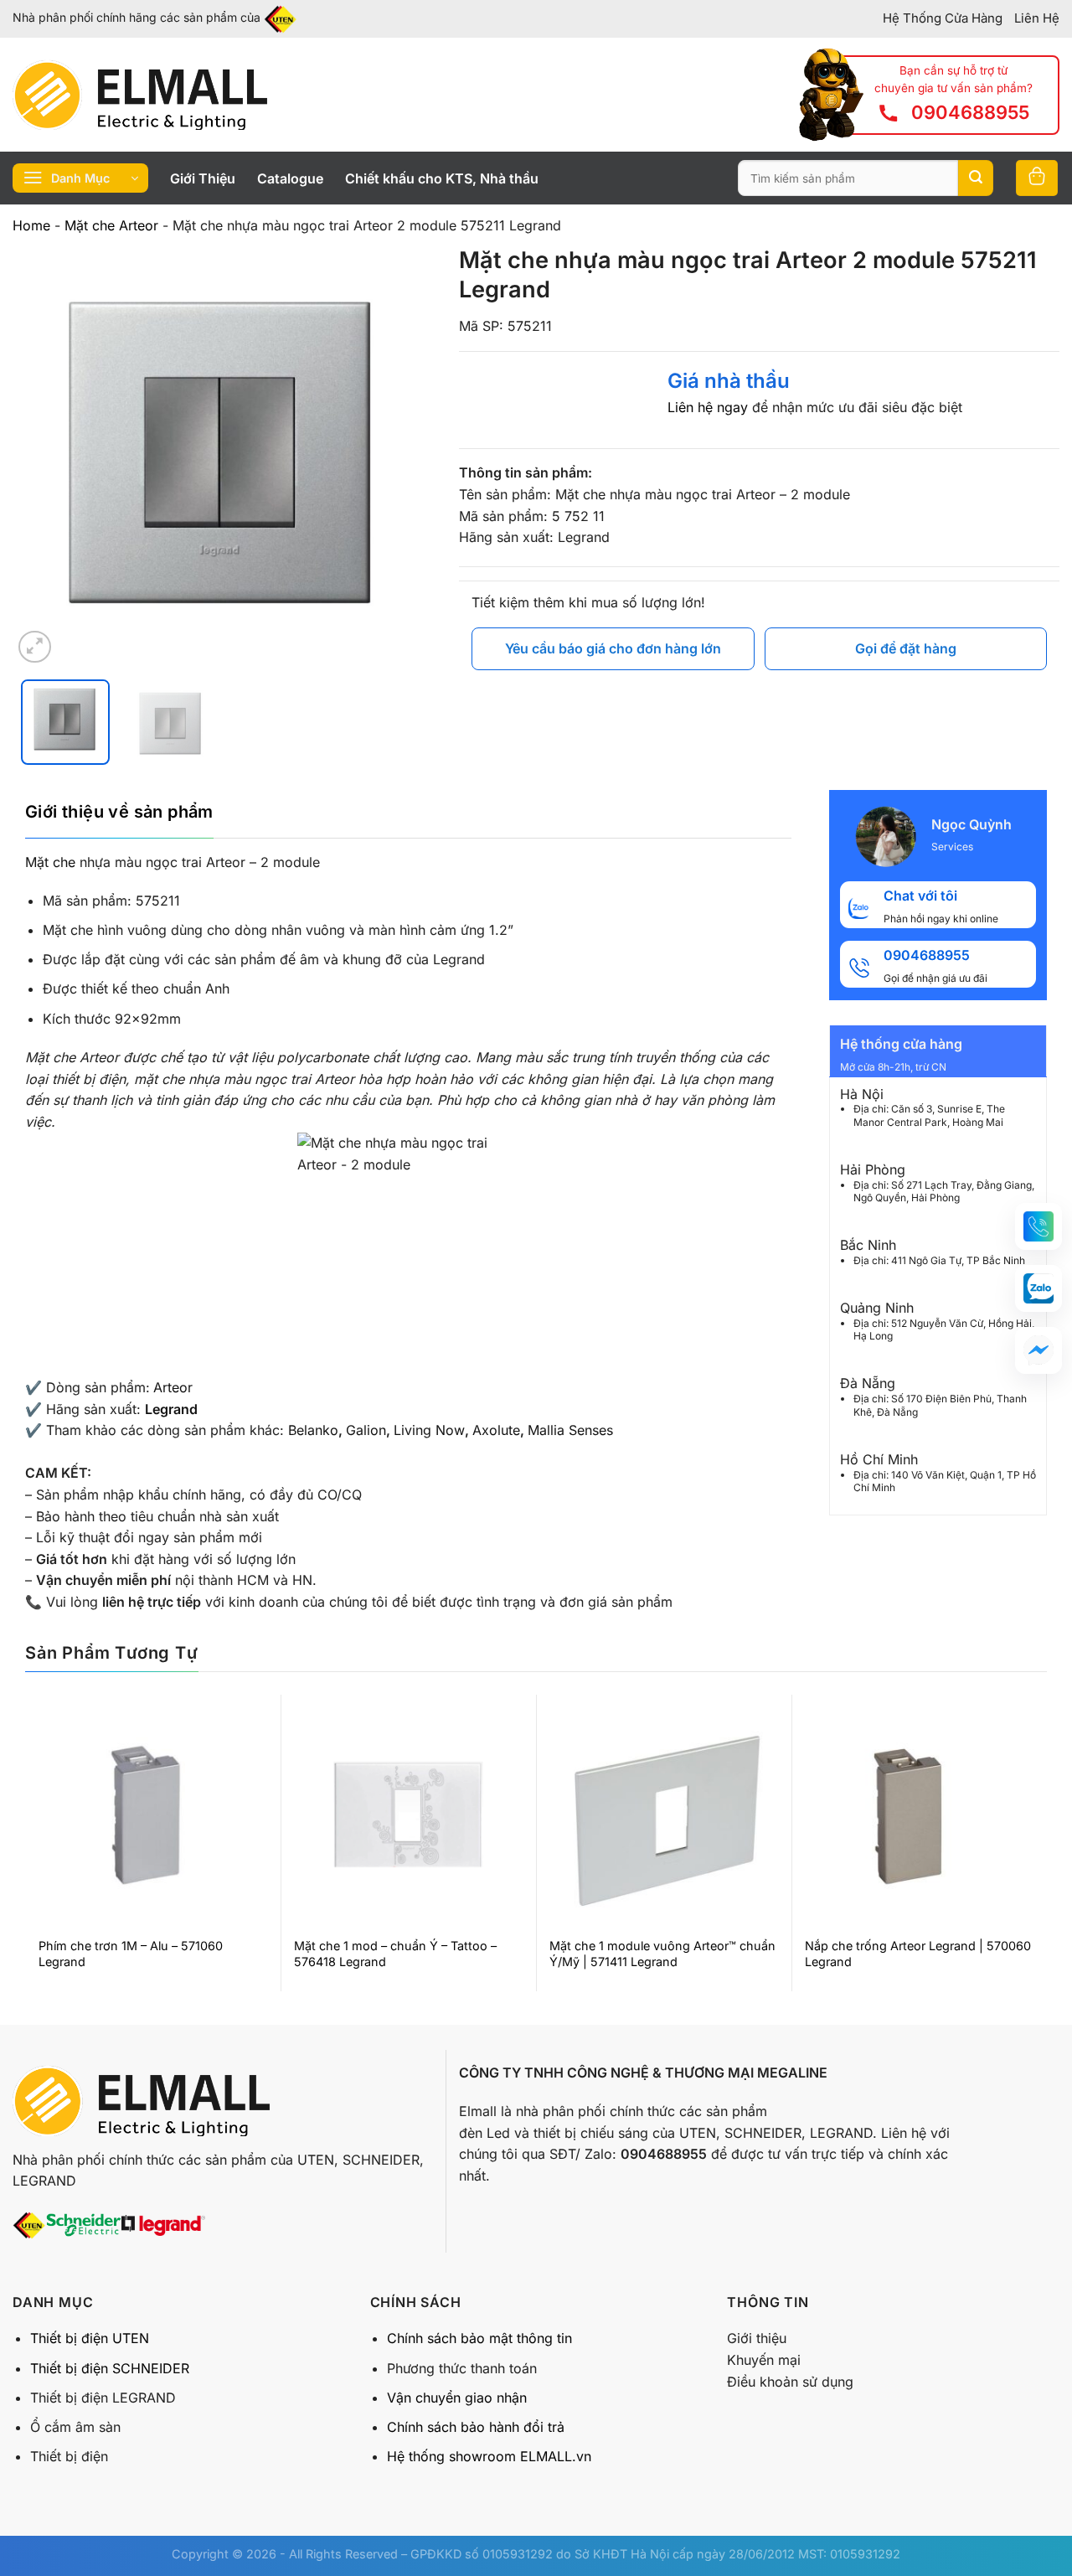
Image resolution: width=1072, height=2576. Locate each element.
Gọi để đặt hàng (906, 648)
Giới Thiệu (203, 178)
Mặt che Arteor (111, 225)
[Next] (405, 456)
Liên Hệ (1037, 18)
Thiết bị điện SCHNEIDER (110, 2368)
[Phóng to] (35, 647)
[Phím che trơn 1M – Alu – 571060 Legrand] (153, 1815)
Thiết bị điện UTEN (90, 2338)
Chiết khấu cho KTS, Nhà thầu (442, 178)
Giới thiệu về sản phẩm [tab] (119, 812)
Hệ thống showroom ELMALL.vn (489, 2456)
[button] (1038, 1226)
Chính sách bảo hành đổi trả (476, 2427)
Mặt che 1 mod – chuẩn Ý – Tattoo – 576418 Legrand (395, 1954)
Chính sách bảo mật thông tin (479, 2338)
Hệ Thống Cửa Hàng (943, 18)
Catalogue (290, 178)
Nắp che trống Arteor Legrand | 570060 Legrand (918, 1954)
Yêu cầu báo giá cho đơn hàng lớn (613, 648)
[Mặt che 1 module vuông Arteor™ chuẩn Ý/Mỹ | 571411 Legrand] (664, 1815)
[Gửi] (976, 178)
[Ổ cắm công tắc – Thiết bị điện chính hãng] (140, 95)
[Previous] (42, 456)
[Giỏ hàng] (1037, 178)
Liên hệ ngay (708, 407)
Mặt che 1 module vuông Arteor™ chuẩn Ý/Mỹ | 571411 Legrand (662, 1954)
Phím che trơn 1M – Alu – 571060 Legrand (131, 1954)
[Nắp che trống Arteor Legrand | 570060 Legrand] (919, 1815)
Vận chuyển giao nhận (457, 2398)
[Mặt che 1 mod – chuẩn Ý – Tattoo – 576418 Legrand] (408, 1815)
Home (31, 225)
